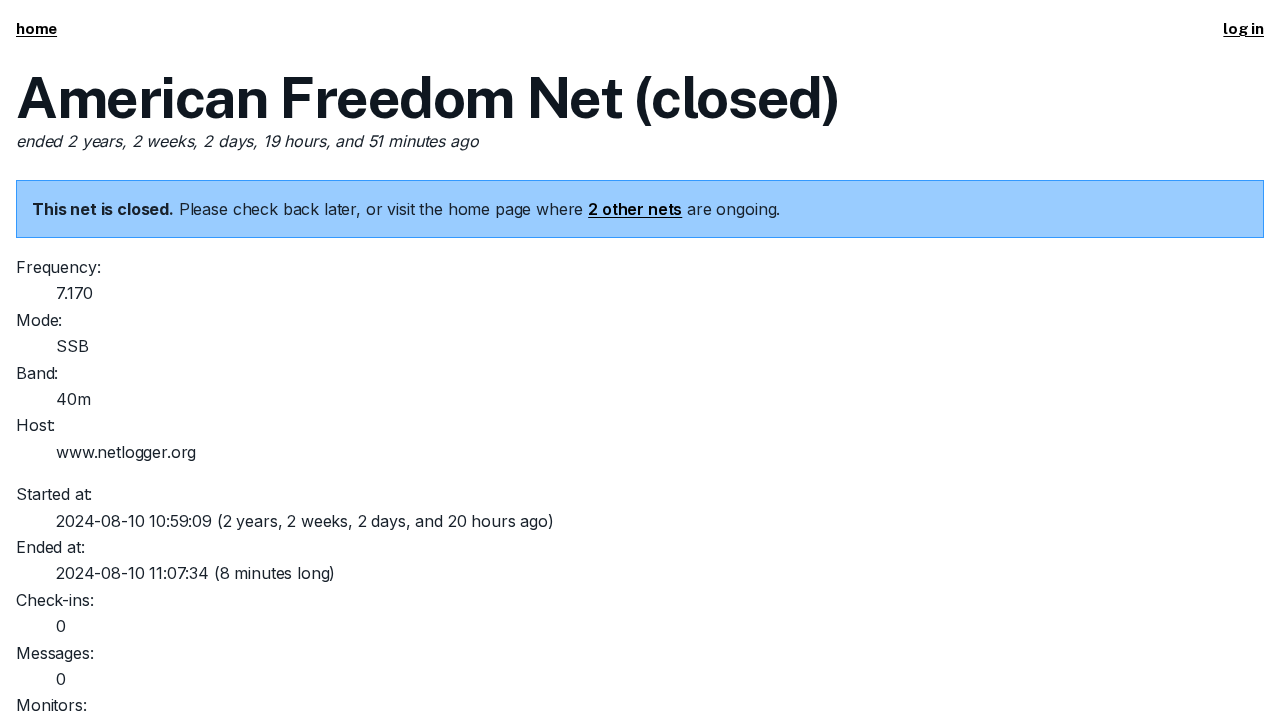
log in (1243, 28)
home (36, 28)
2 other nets (635, 209)
